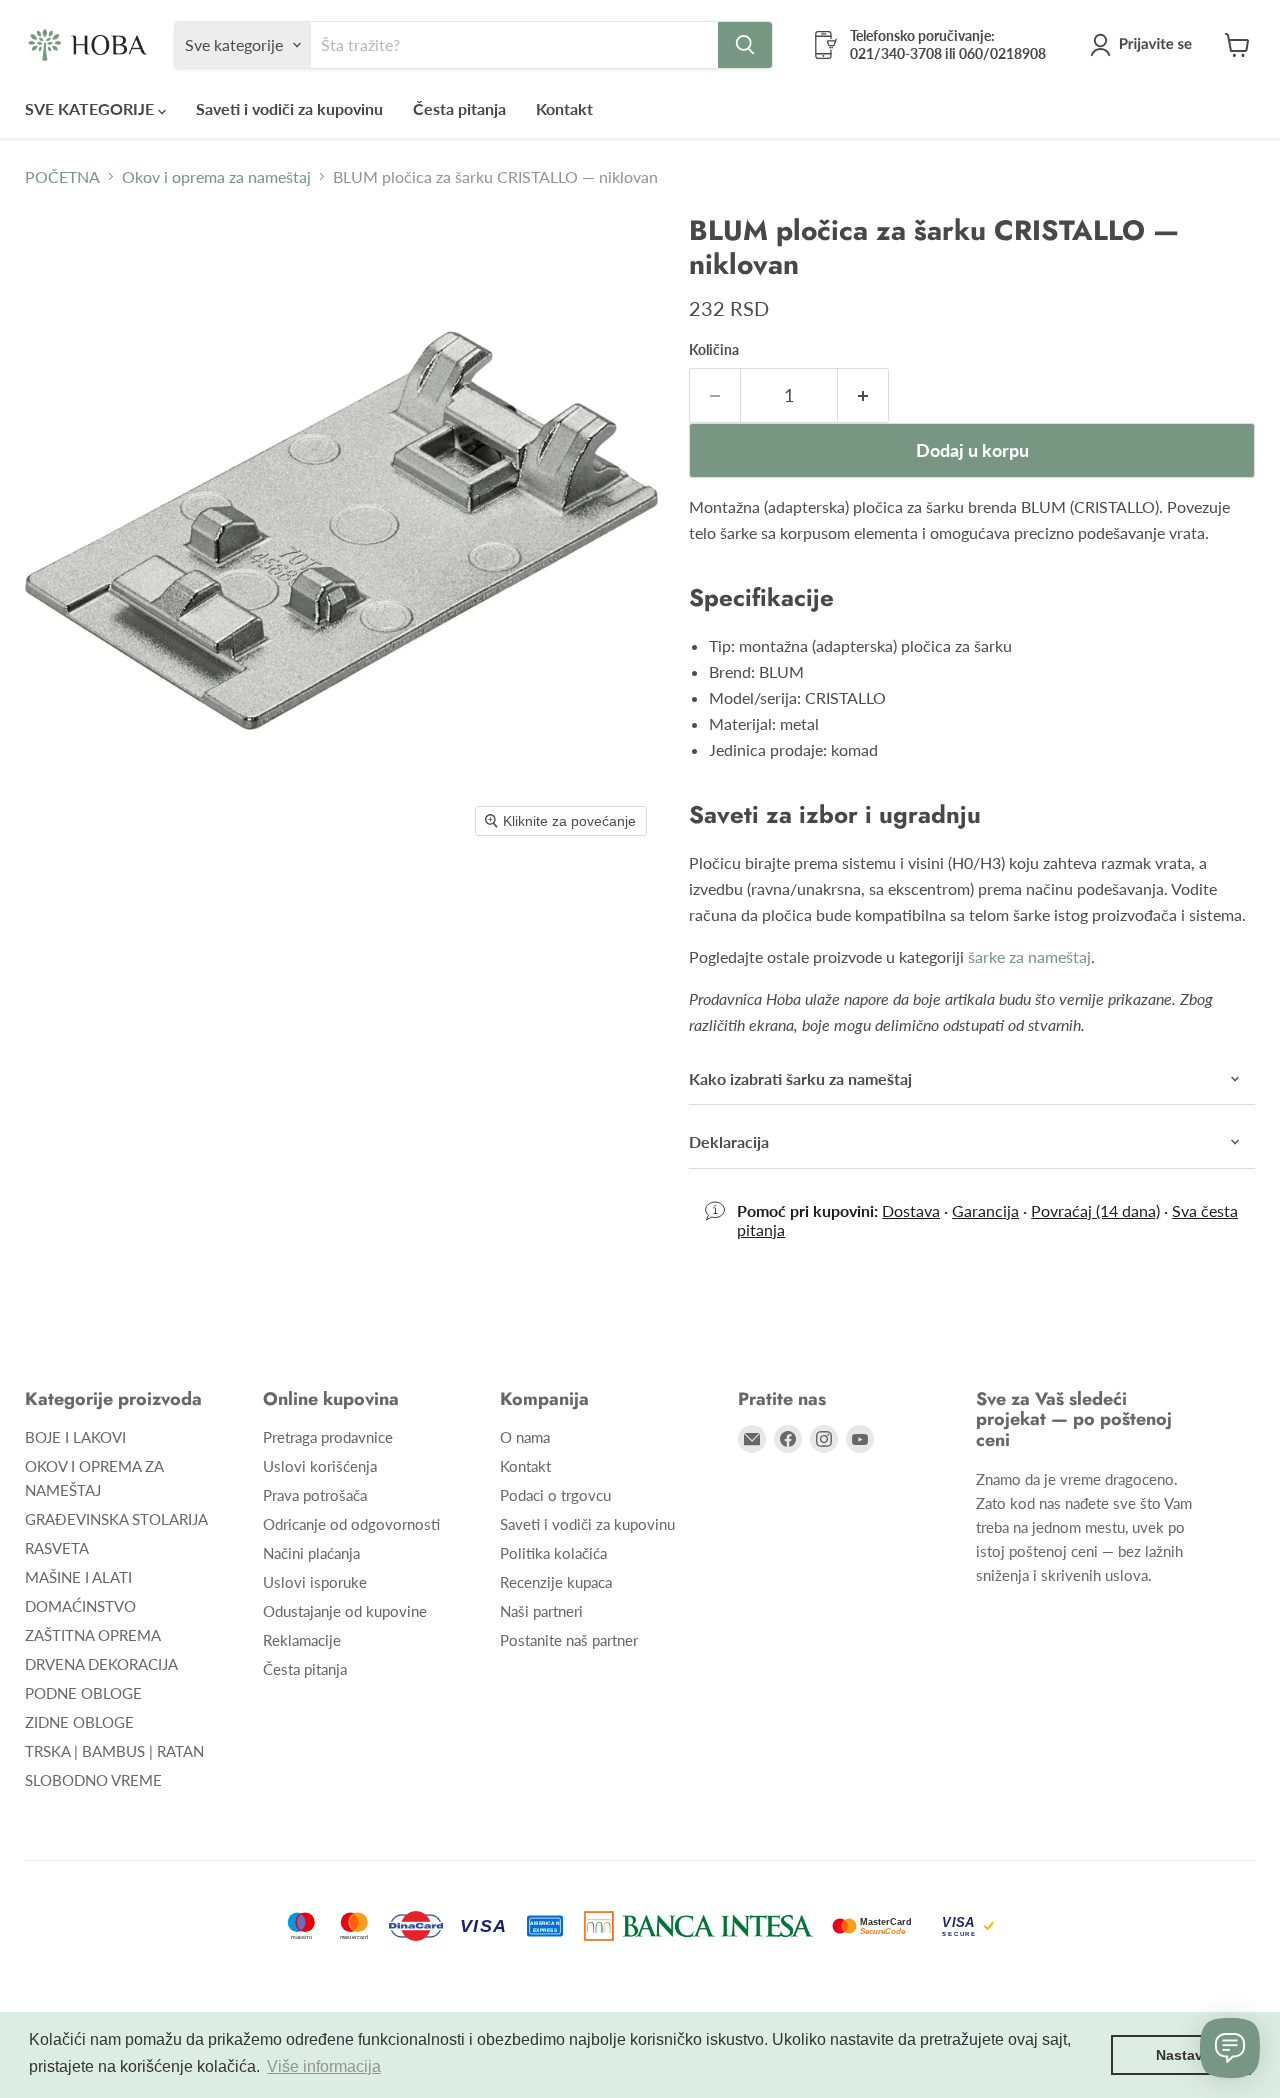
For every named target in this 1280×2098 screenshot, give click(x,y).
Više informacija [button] (324, 2066)
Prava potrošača (315, 1495)
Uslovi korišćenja (320, 1466)
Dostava (911, 1210)
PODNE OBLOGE (83, 1693)
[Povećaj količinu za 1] (863, 395)
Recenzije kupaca (556, 1582)
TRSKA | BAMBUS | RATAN (114, 1751)
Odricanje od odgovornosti (351, 1524)
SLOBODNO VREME (93, 1780)
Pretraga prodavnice (328, 1437)
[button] (1145, 45)
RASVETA (57, 1548)
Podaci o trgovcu (555, 1495)
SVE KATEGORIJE (91, 108)
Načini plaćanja (311, 1553)
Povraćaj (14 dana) (1095, 1210)
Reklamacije (302, 1640)
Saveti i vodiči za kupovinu (289, 108)
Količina (714, 350)
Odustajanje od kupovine (345, 1611)
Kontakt (564, 108)
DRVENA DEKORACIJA (101, 1664)
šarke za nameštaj (1029, 956)
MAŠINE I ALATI (78, 1577)
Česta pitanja (459, 108)
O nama (525, 1437)
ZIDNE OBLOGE (79, 1722)
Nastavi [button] (1181, 2055)
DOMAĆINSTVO (80, 1606)
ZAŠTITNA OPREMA (93, 1635)
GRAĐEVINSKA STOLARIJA (116, 1519)
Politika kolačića (553, 1553)
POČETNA (62, 177)
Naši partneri (541, 1611)
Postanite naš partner (569, 1640)
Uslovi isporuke (315, 1582)
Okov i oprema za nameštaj (216, 177)
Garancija (985, 1210)
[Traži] (745, 45)
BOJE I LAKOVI (75, 1437)
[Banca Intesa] (698, 1926)
